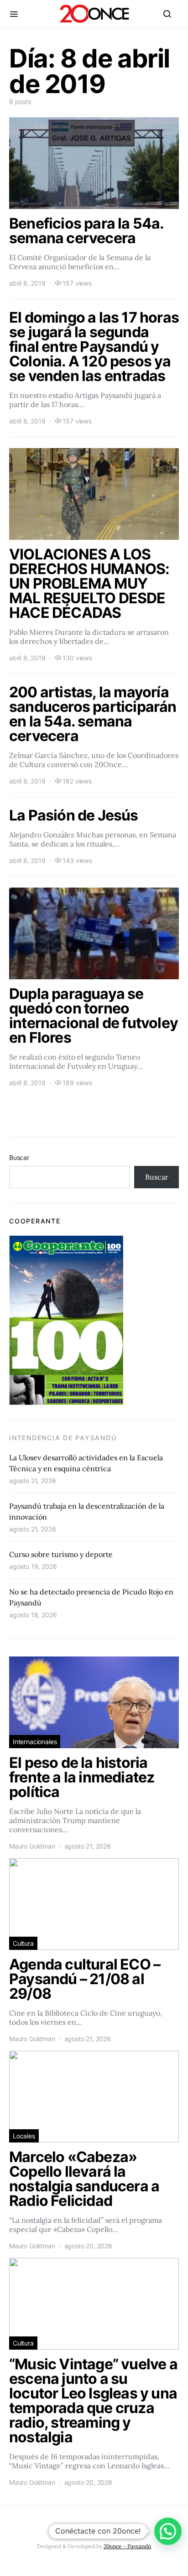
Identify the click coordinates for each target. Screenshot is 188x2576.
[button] (168, 2531)
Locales (24, 2136)
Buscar (19, 1157)
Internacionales (35, 1742)
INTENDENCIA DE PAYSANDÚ (63, 1438)
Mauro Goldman (32, 1846)
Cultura (23, 1943)
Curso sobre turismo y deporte (61, 1554)
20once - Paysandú (127, 2546)
